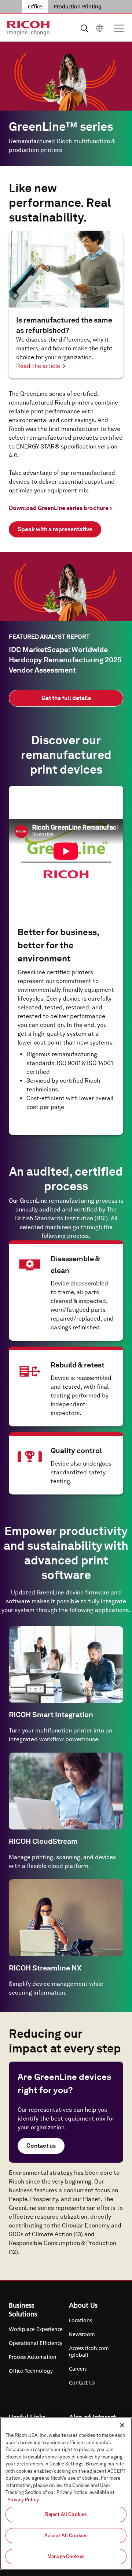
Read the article (38, 366)
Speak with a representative (55, 529)
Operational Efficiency (36, 2343)
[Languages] (100, 28)
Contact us (41, 2146)
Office (35, 7)
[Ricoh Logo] (29, 28)
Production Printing (78, 7)
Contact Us (82, 2383)
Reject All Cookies (66, 2514)
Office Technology (31, 2371)
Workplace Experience (36, 2329)
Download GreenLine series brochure (61, 508)
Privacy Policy (23, 2500)
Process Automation (33, 2357)
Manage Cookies (66, 2556)
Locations (80, 2320)
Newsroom (82, 2334)
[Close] (122, 2425)
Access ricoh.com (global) (89, 2352)
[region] (66, 2494)
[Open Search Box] (84, 28)
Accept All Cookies (66, 2536)
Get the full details (66, 698)
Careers (78, 2369)
